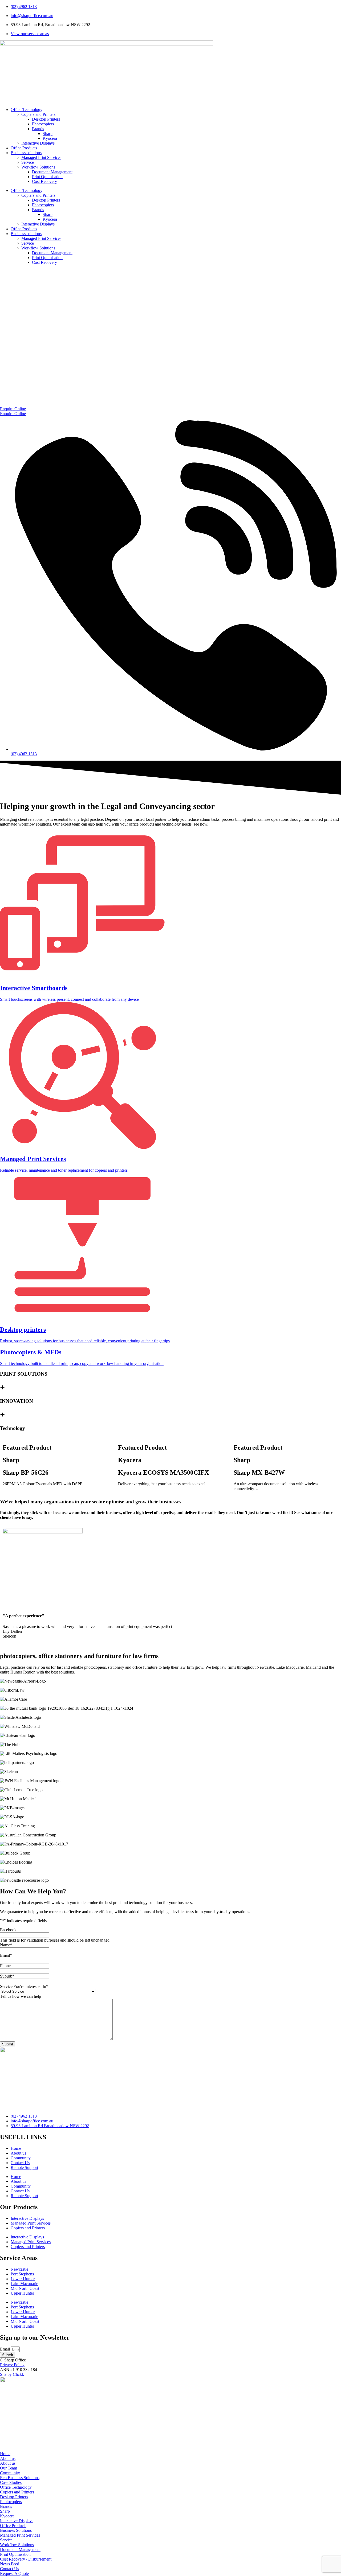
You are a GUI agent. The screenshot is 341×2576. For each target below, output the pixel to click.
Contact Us (20, 2163)
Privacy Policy (12, 2365)
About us (18, 2153)
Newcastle (19, 2269)
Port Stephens (22, 2274)
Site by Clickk (12, 2374)
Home (16, 2148)
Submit (8, 2044)
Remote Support (24, 2167)
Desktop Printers (46, 119)
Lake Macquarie (24, 2284)
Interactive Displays (38, 143)
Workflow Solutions (38, 167)
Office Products (24, 148)
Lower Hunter (23, 2279)
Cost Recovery (44, 181)
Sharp (48, 134)
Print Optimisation (47, 177)
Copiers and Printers (38, 114)
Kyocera (50, 138)
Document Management (52, 172)
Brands (38, 129)
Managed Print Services (41, 157)
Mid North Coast (25, 2288)
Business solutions (26, 153)
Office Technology (27, 110)
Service (28, 162)
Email (5, 2349)
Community (21, 2158)
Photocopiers (43, 124)
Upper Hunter (22, 2293)
